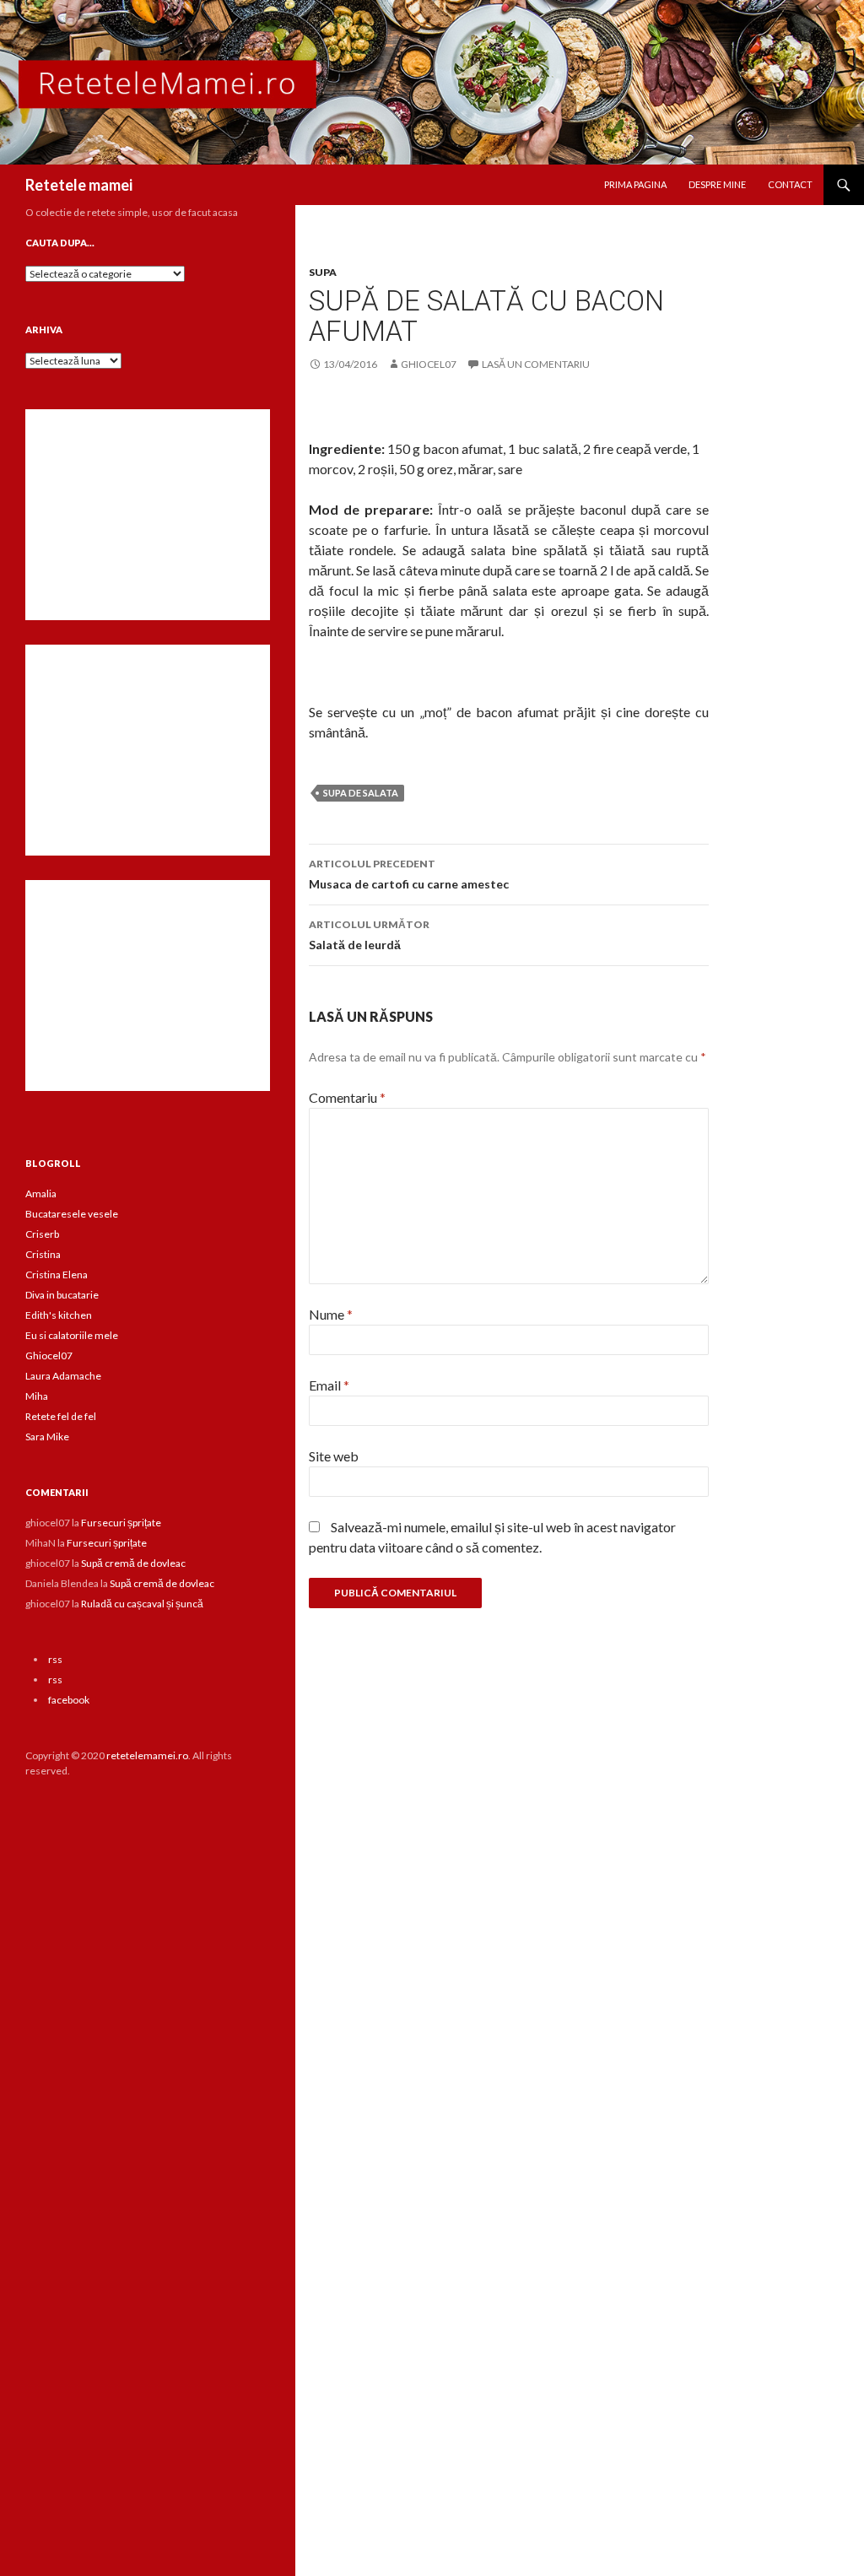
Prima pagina (635, 184)
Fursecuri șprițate (121, 1523)
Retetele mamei (79, 185)
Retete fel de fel (61, 1416)
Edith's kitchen (59, 1315)
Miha (37, 1396)
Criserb (42, 1234)
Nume (331, 1314)
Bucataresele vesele (72, 1214)
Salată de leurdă (369, 935)
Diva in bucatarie (62, 1295)
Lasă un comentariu (536, 364)
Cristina (43, 1254)
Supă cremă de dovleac (133, 1563)
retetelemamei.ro (147, 1755)
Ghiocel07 (49, 1356)
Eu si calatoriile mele (72, 1335)
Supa (323, 272)
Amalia (41, 1193)
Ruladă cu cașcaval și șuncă (142, 1604)
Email (329, 1385)
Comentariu (347, 1097)
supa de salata (361, 793)
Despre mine (717, 184)
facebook (69, 1700)
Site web (334, 1456)
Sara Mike (47, 1437)
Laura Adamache (63, 1376)
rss (55, 1659)
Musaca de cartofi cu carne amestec (409, 874)
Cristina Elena (57, 1274)
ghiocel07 (429, 364)
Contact (790, 184)
